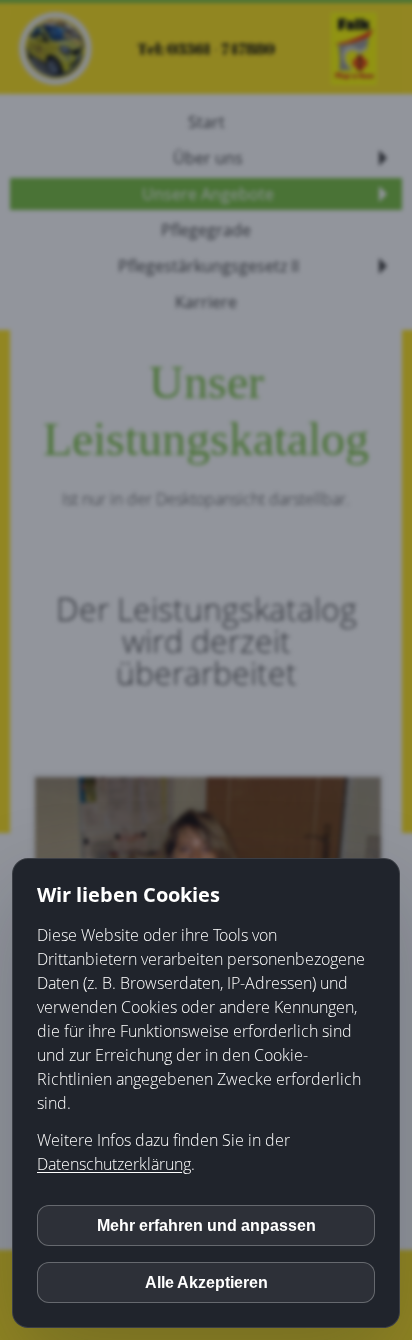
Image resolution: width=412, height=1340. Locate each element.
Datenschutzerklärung (114, 1164)
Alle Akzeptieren (206, 1282)
